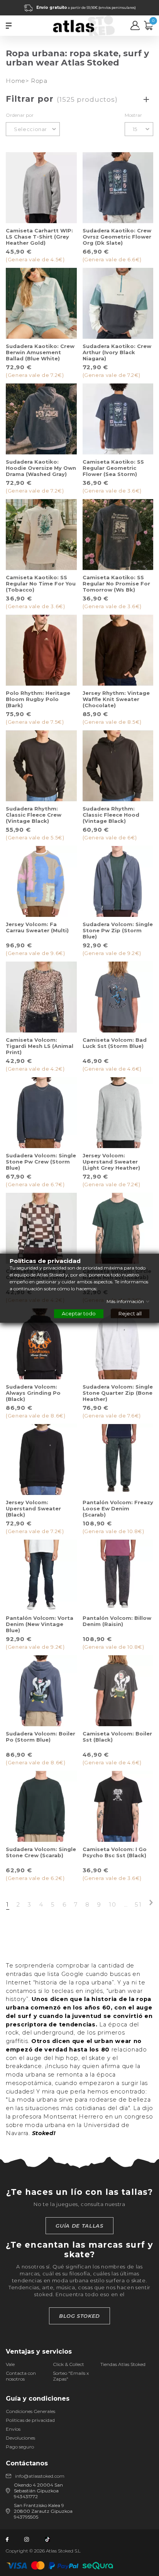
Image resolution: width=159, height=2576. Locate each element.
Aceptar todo (79, 1313)
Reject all (130, 1313)
